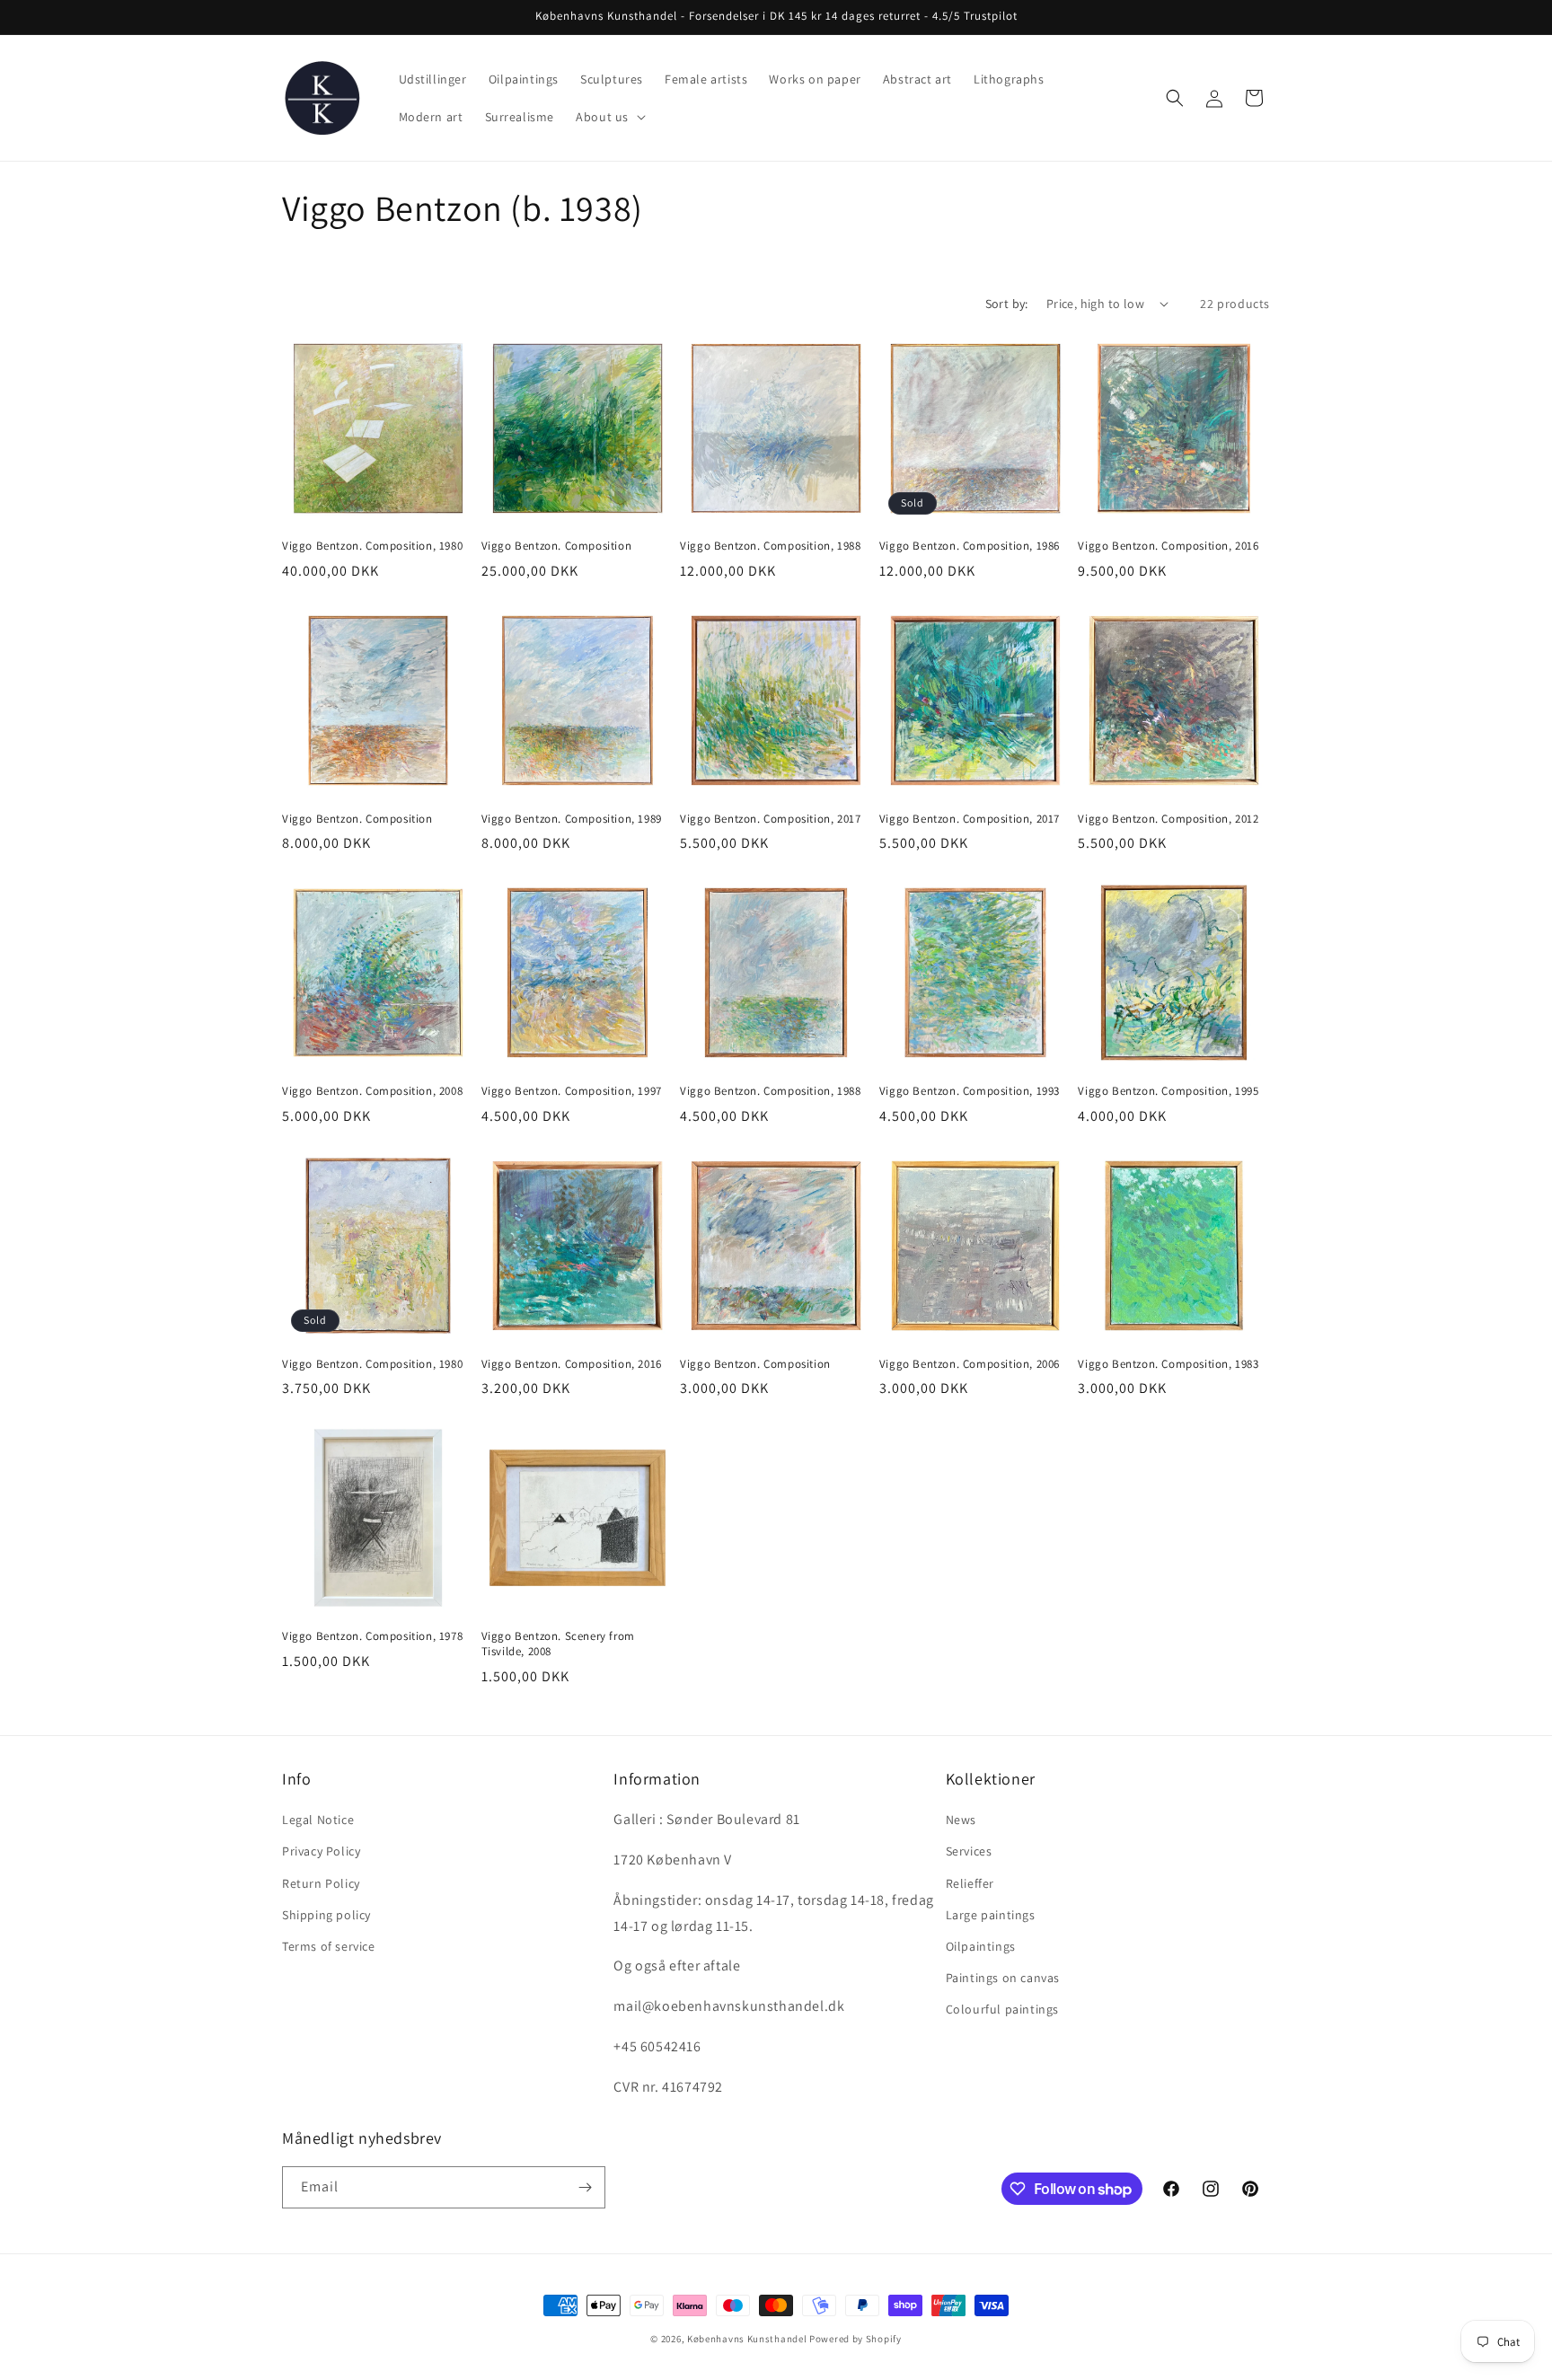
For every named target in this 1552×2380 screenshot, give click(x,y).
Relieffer (970, 1883)
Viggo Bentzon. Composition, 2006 (970, 1364)
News (961, 1820)
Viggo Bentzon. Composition (557, 546)
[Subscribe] (585, 2187)
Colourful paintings (1002, 2009)
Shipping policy (326, 1915)
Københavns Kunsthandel (747, 2339)
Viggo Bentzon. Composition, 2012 (1168, 819)
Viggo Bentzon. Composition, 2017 (770, 819)
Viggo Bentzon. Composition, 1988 (770, 546)
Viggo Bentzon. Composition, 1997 (572, 1091)
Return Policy (321, 1883)
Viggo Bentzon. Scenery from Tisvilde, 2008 (558, 1644)
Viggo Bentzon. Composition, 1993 (970, 1091)
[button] (609, 117)
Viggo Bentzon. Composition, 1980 (372, 546)
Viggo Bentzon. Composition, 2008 (372, 1091)
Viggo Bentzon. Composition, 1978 (372, 1636)
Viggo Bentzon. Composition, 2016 (1168, 546)
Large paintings (991, 1915)
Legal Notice (318, 1820)
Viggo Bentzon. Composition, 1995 (1168, 1091)
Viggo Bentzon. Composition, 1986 (970, 546)
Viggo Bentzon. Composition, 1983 (1168, 1364)
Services (969, 1851)
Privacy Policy (321, 1851)
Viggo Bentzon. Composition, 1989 (572, 819)
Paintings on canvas (1003, 1978)
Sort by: (1007, 304)
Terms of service (329, 1946)
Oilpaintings (981, 1946)
